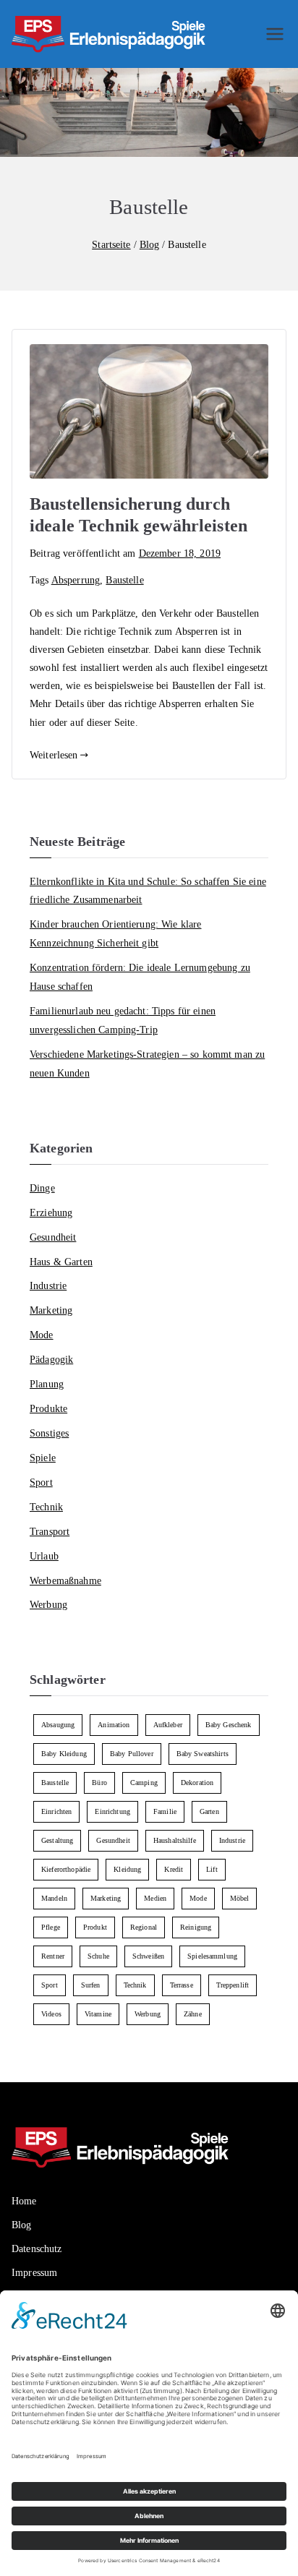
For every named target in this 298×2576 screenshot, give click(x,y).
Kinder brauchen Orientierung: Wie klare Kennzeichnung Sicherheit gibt (115, 933)
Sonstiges (49, 1433)
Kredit (174, 1869)
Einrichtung (112, 1811)
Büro (99, 1783)
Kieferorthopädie (66, 1869)
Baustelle (124, 580)
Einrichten (56, 1811)
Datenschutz (37, 2249)
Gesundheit (53, 1237)
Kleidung (127, 1869)
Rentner (53, 1956)
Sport (41, 1482)
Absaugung (58, 1725)
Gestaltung (57, 1840)
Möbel (240, 1898)
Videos (51, 2014)
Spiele (43, 1458)
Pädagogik (51, 1359)
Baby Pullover (132, 1754)
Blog (22, 2225)
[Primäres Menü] (275, 34)
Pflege (51, 1927)
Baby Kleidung (64, 1754)
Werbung (48, 1604)
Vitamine (98, 2014)
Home (24, 2201)
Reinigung (196, 1927)
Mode (42, 1335)
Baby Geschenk (229, 1725)
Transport (50, 1531)
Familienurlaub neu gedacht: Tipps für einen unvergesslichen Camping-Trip (123, 1020)
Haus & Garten (61, 1262)
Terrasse (182, 1985)
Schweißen (148, 1956)
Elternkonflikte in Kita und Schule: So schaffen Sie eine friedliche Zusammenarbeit (148, 891)
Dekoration (197, 1783)
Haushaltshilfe (175, 1840)
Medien (155, 1898)
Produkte (48, 1408)
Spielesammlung (212, 1956)
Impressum (34, 2273)
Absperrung (76, 580)
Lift (212, 1869)
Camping (144, 1783)
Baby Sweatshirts (203, 1754)
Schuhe (98, 1956)
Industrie (48, 1285)
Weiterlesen (54, 755)
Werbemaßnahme (65, 1580)
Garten (209, 1811)
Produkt (95, 1927)
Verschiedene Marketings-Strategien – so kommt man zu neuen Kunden (147, 1064)
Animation (114, 1725)
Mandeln (54, 1898)
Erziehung (51, 1212)
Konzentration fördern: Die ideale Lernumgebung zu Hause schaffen (140, 977)
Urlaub (44, 1556)
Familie (165, 1811)
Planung (47, 1384)
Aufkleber (168, 1725)
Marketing (51, 1310)
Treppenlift (233, 1985)
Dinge (42, 1188)
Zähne (193, 2014)
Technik (46, 1507)
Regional (144, 1927)
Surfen (91, 1985)
